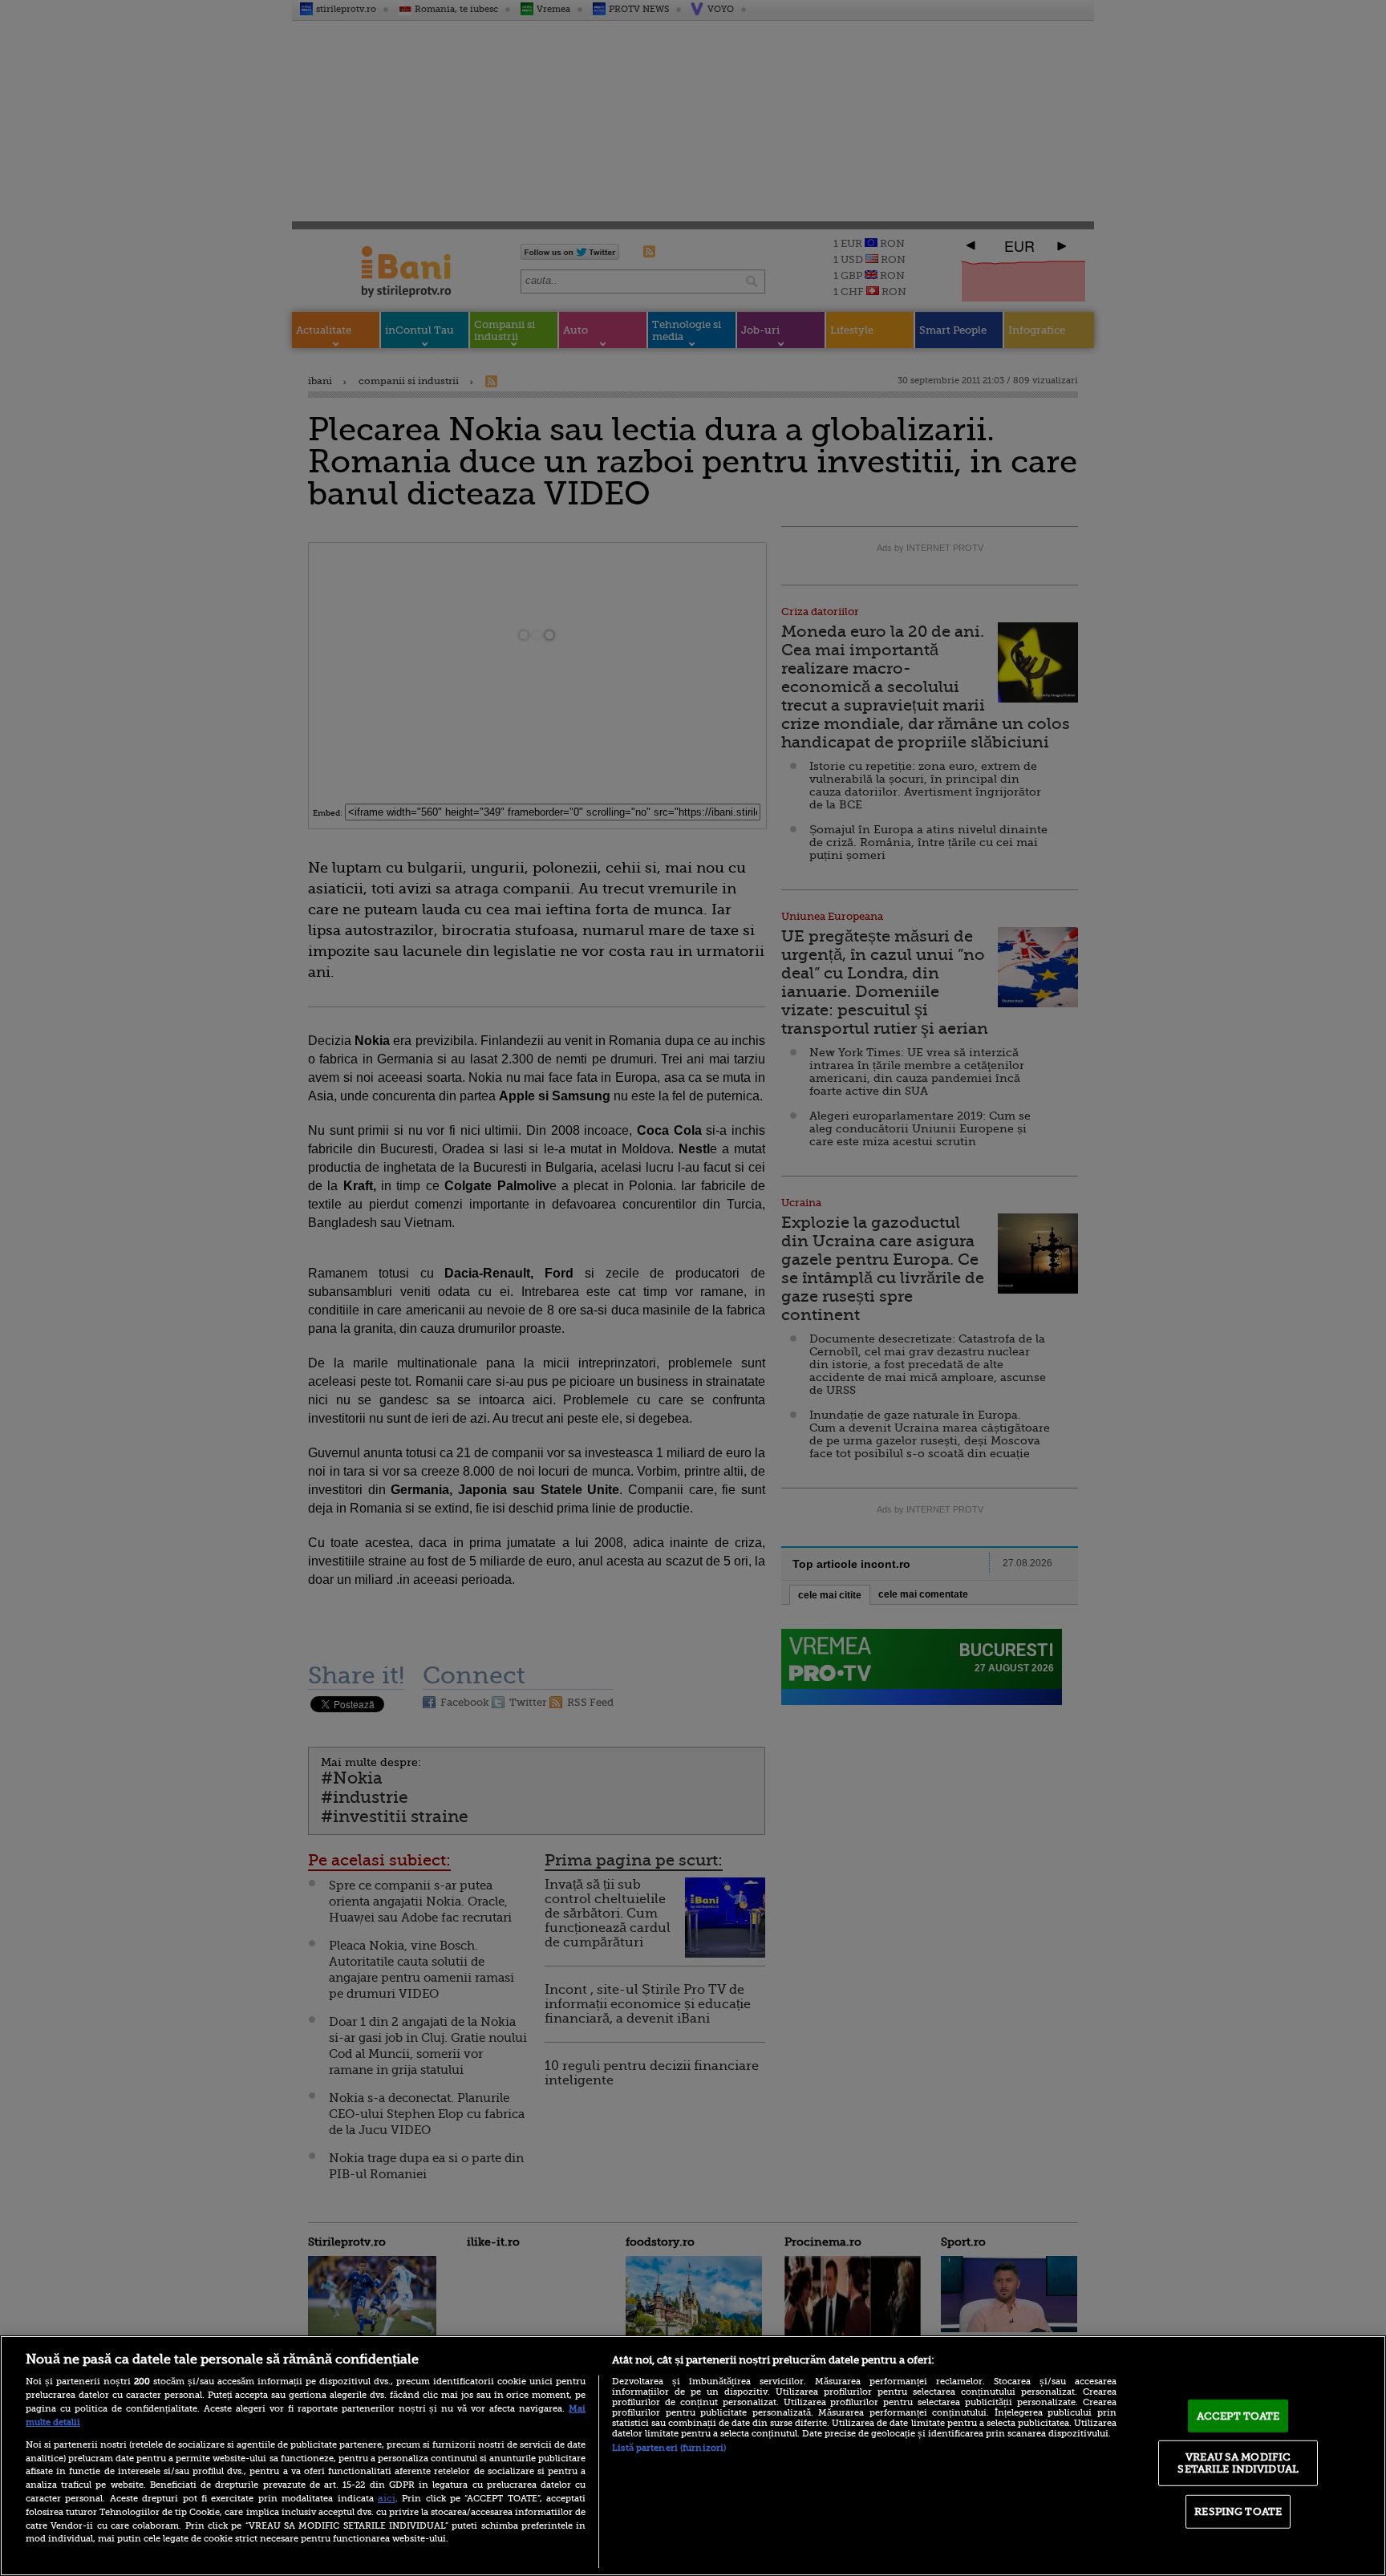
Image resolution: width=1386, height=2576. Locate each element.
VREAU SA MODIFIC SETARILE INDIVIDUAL (1238, 2463)
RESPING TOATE (1238, 2511)
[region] (693, 2456)
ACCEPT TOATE (1238, 2416)
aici (387, 2498)
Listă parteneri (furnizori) (669, 2448)
